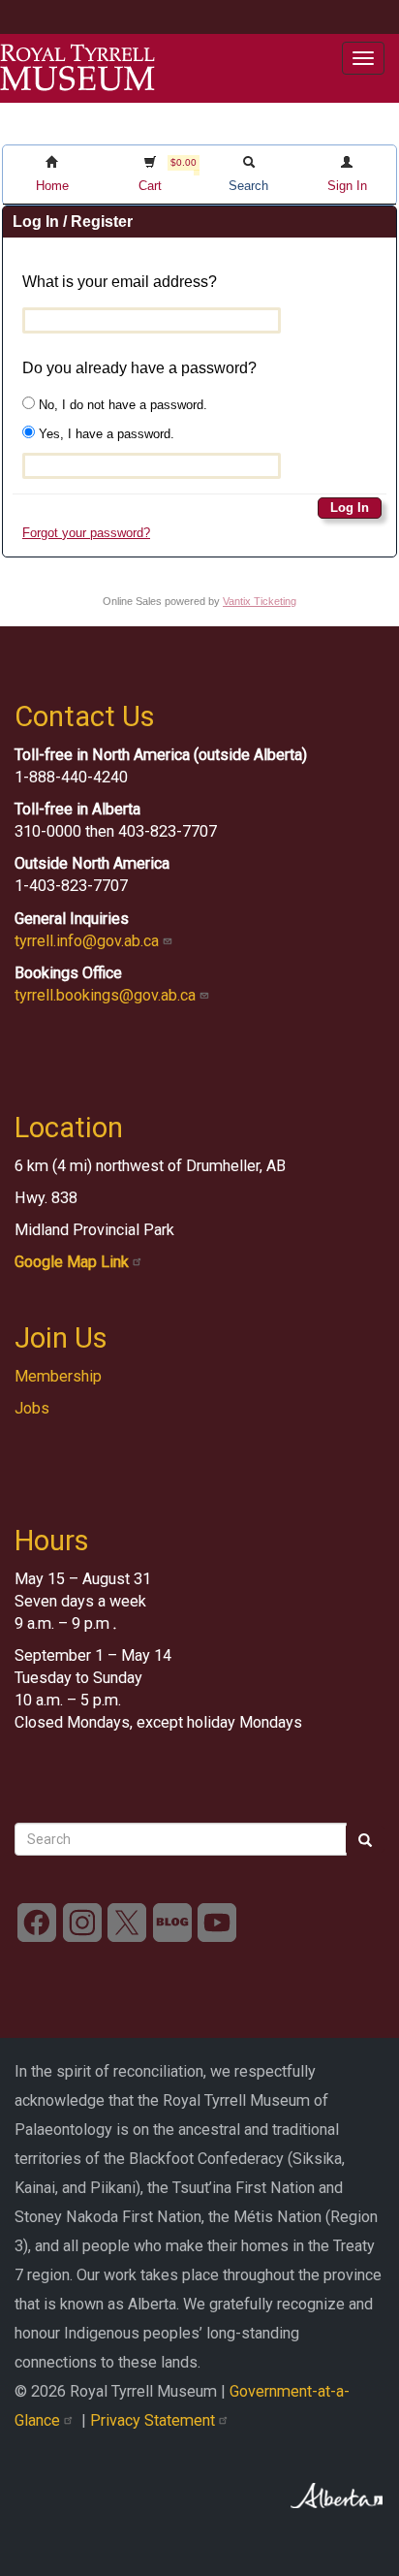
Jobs (32, 1408)
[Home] (77, 68)
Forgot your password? (86, 533)
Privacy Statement (154, 2420)
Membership (58, 1376)
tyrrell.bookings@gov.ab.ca (107, 995)
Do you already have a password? (139, 368)
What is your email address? (120, 282)
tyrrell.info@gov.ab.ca (89, 941)
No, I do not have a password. (121, 405)
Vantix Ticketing (260, 601)
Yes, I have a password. (105, 434)
